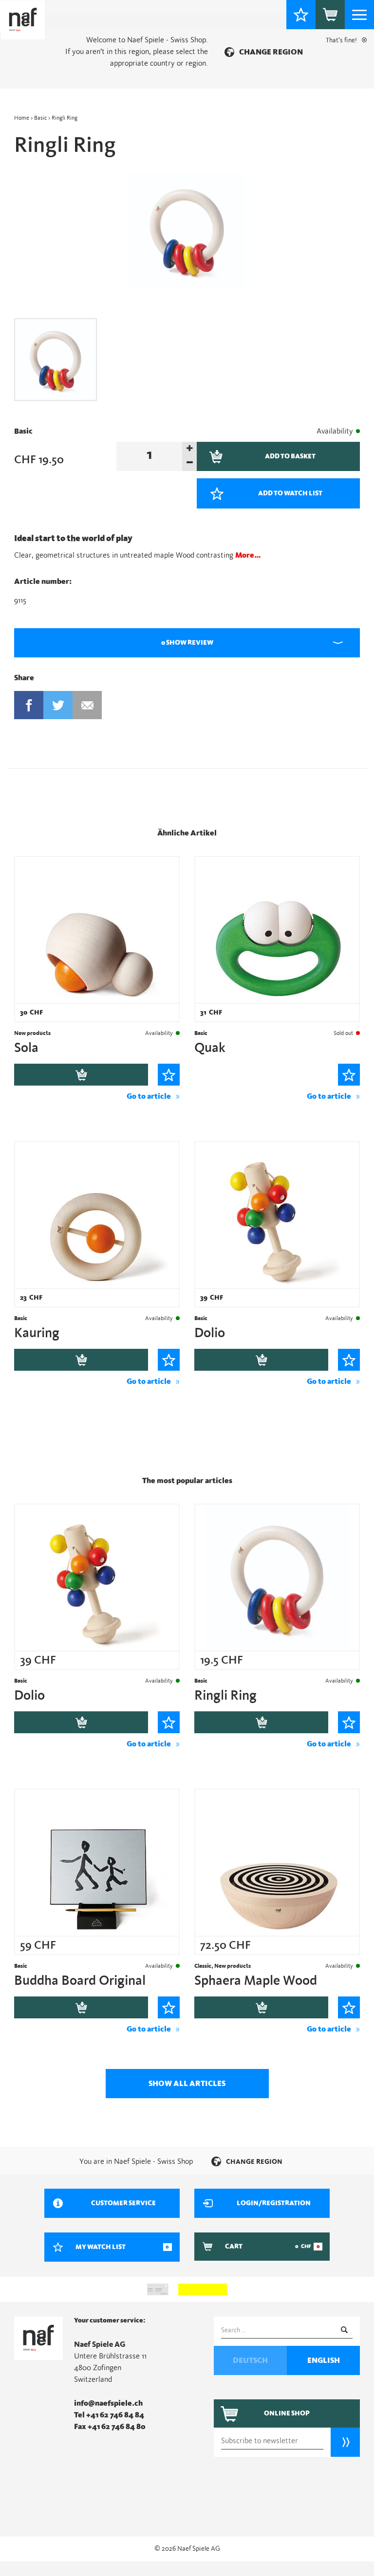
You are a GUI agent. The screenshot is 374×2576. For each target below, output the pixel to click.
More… (248, 555)
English (324, 2360)
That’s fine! (341, 40)
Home (22, 118)
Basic (40, 118)
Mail (87, 705)
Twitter (58, 705)
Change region (271, 52)
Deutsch (250, 2360)
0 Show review (187, 643)
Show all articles (187, 2084)
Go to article (149, 1096)
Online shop (287, 2413)
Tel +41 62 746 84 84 (109, 2415)
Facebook (29, 705)
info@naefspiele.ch (108, 2403)
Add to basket (81, 1075)
